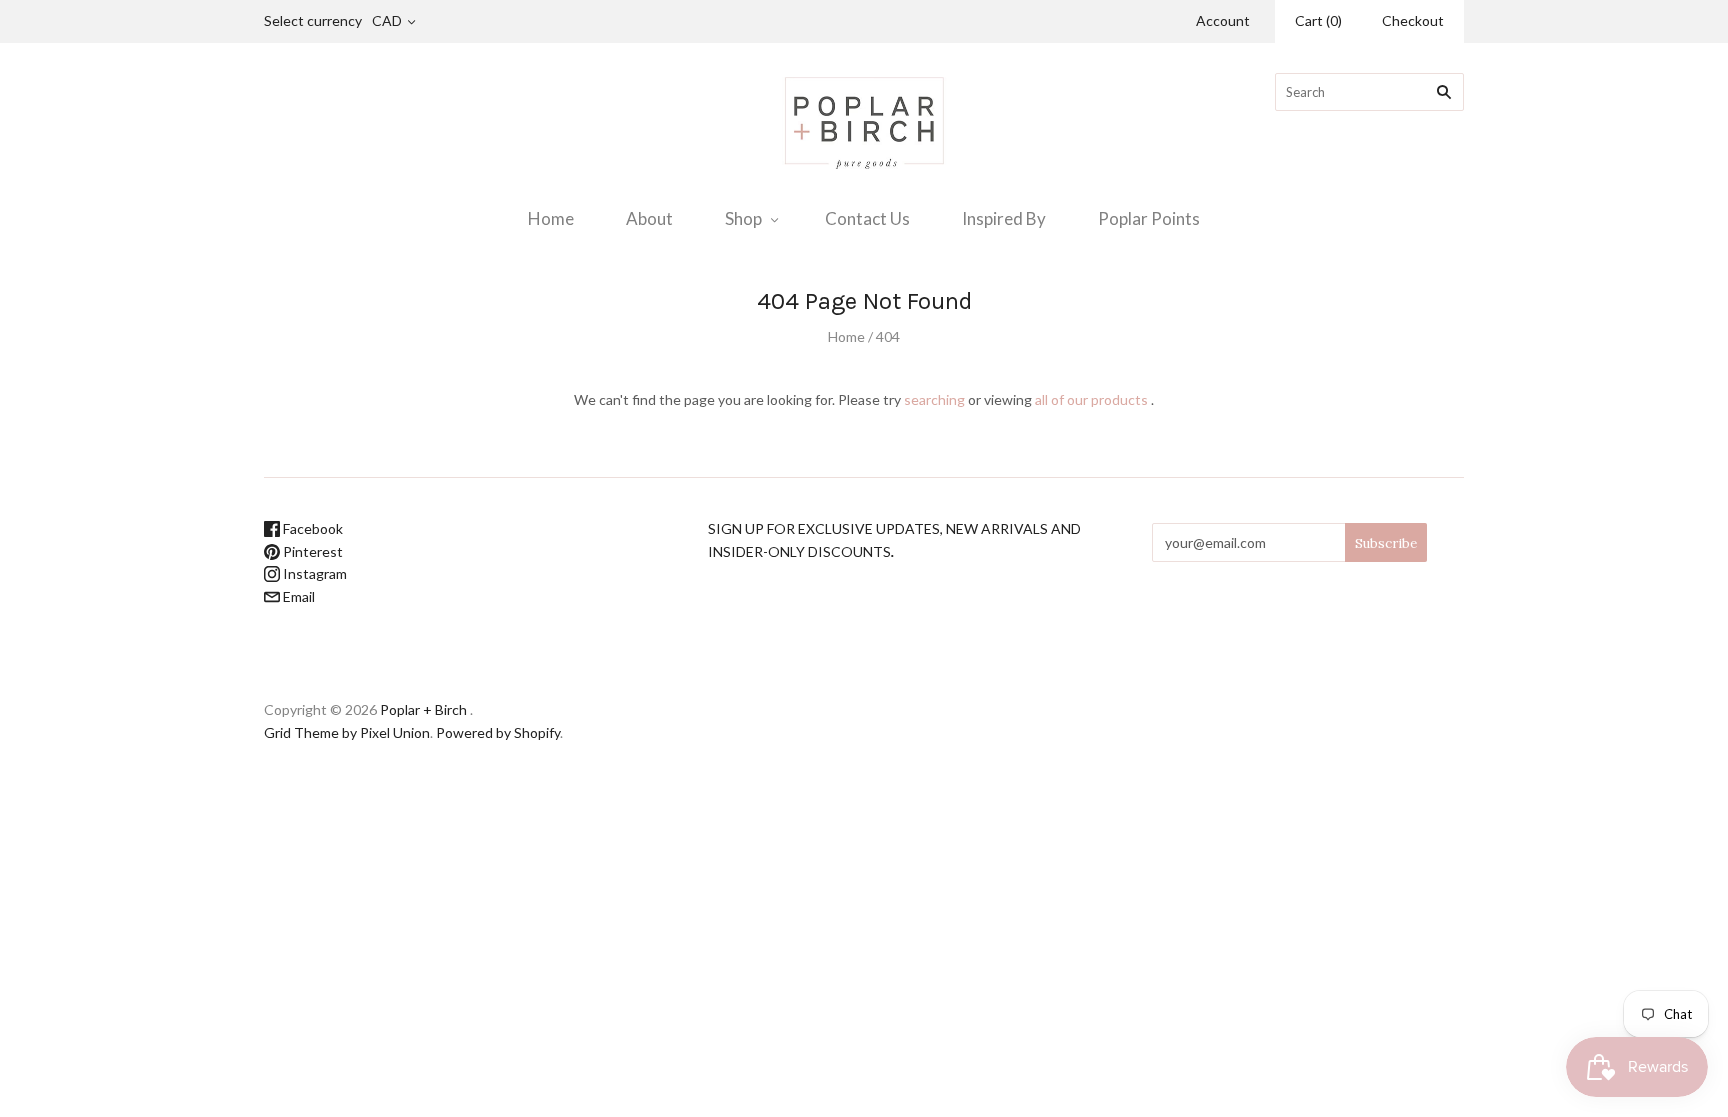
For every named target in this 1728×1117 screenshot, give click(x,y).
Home (551, 218)
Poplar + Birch (423, 709)
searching (934, 399)
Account (1223, 20)
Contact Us (867, 218)
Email (297, 596)
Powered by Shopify (498, 732)
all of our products (1091, 399)
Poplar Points (1149, 218)
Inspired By (1004, 218)
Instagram (313, 573)
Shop (743, 218)
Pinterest (311, 551)
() (1318, 20)
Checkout (1413, 20)
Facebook (311, 528)
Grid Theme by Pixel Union (347, 732)
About (649, 218)
